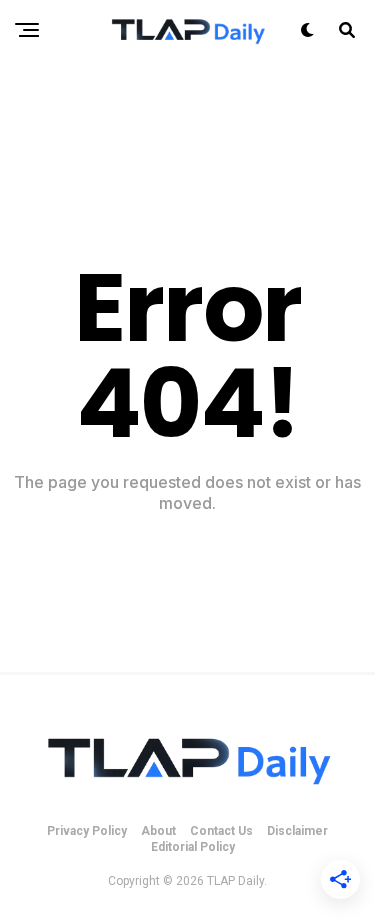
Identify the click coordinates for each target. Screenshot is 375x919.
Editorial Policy (193, 847)
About (158, 831)
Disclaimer (297, 831)
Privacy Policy (87, 831)
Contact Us (221, 831)
